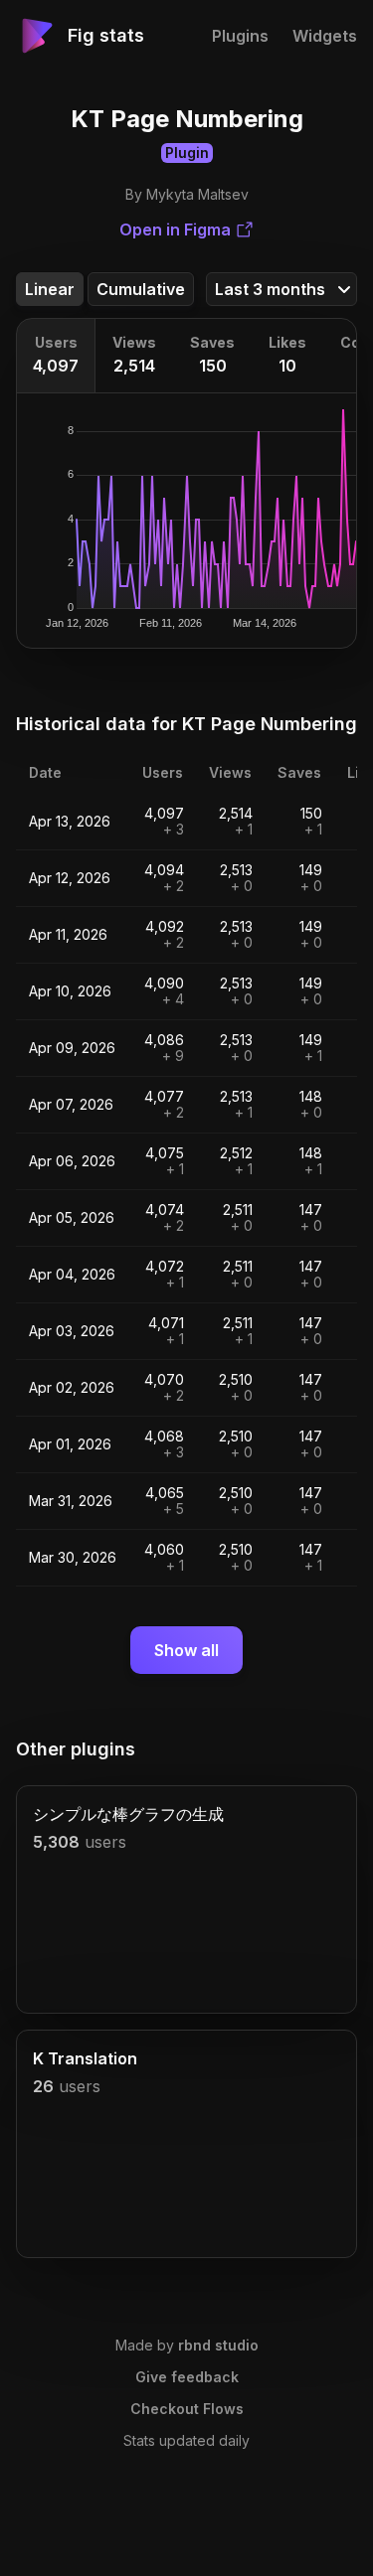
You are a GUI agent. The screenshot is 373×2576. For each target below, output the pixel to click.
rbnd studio (218, 2345)
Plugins (240, 36)
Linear (50, 289)
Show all (186, 1650)
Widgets (325, 36)
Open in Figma (175, 229)
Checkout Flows (187, 2409)
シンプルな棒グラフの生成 (128, 1814)
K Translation (85, 2058)
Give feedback (187, 2377)
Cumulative (141, 289)
